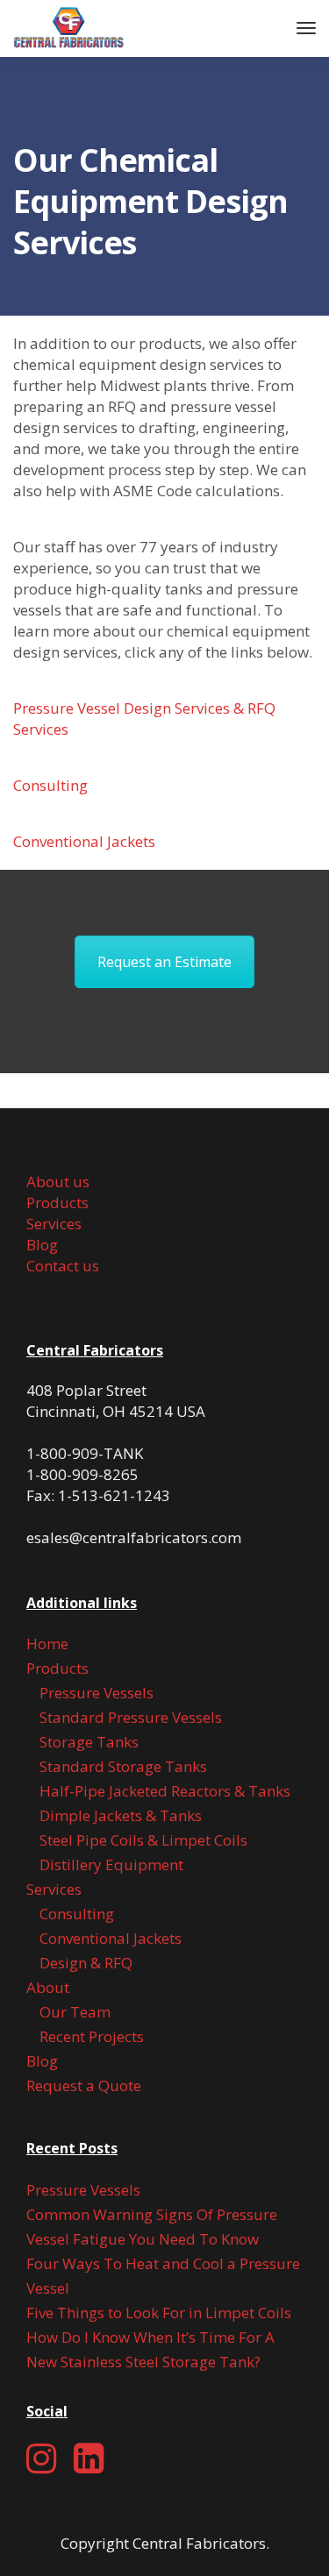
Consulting (50, 785)
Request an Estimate (164, 962)
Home (47, 1644)
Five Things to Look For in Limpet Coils (159, 2313)
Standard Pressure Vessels (131, 1717)
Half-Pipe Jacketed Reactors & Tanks (165, 1791)
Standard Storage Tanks (123, 1766)
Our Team (75, 2012)
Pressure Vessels (97, 1693)
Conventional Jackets (84, 841)
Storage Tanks (89, 1742)
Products (57, 1203)
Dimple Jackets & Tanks (121, 1815)
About (48, 1987)
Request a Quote (84, 2085)
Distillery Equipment (111, 1864)
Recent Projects (92, 2036)
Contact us (63, 1266)
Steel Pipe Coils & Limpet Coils (143, 1840)
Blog (42, 1245)
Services (54, 1224)
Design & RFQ (86, 1963)
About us (58, 1181)
